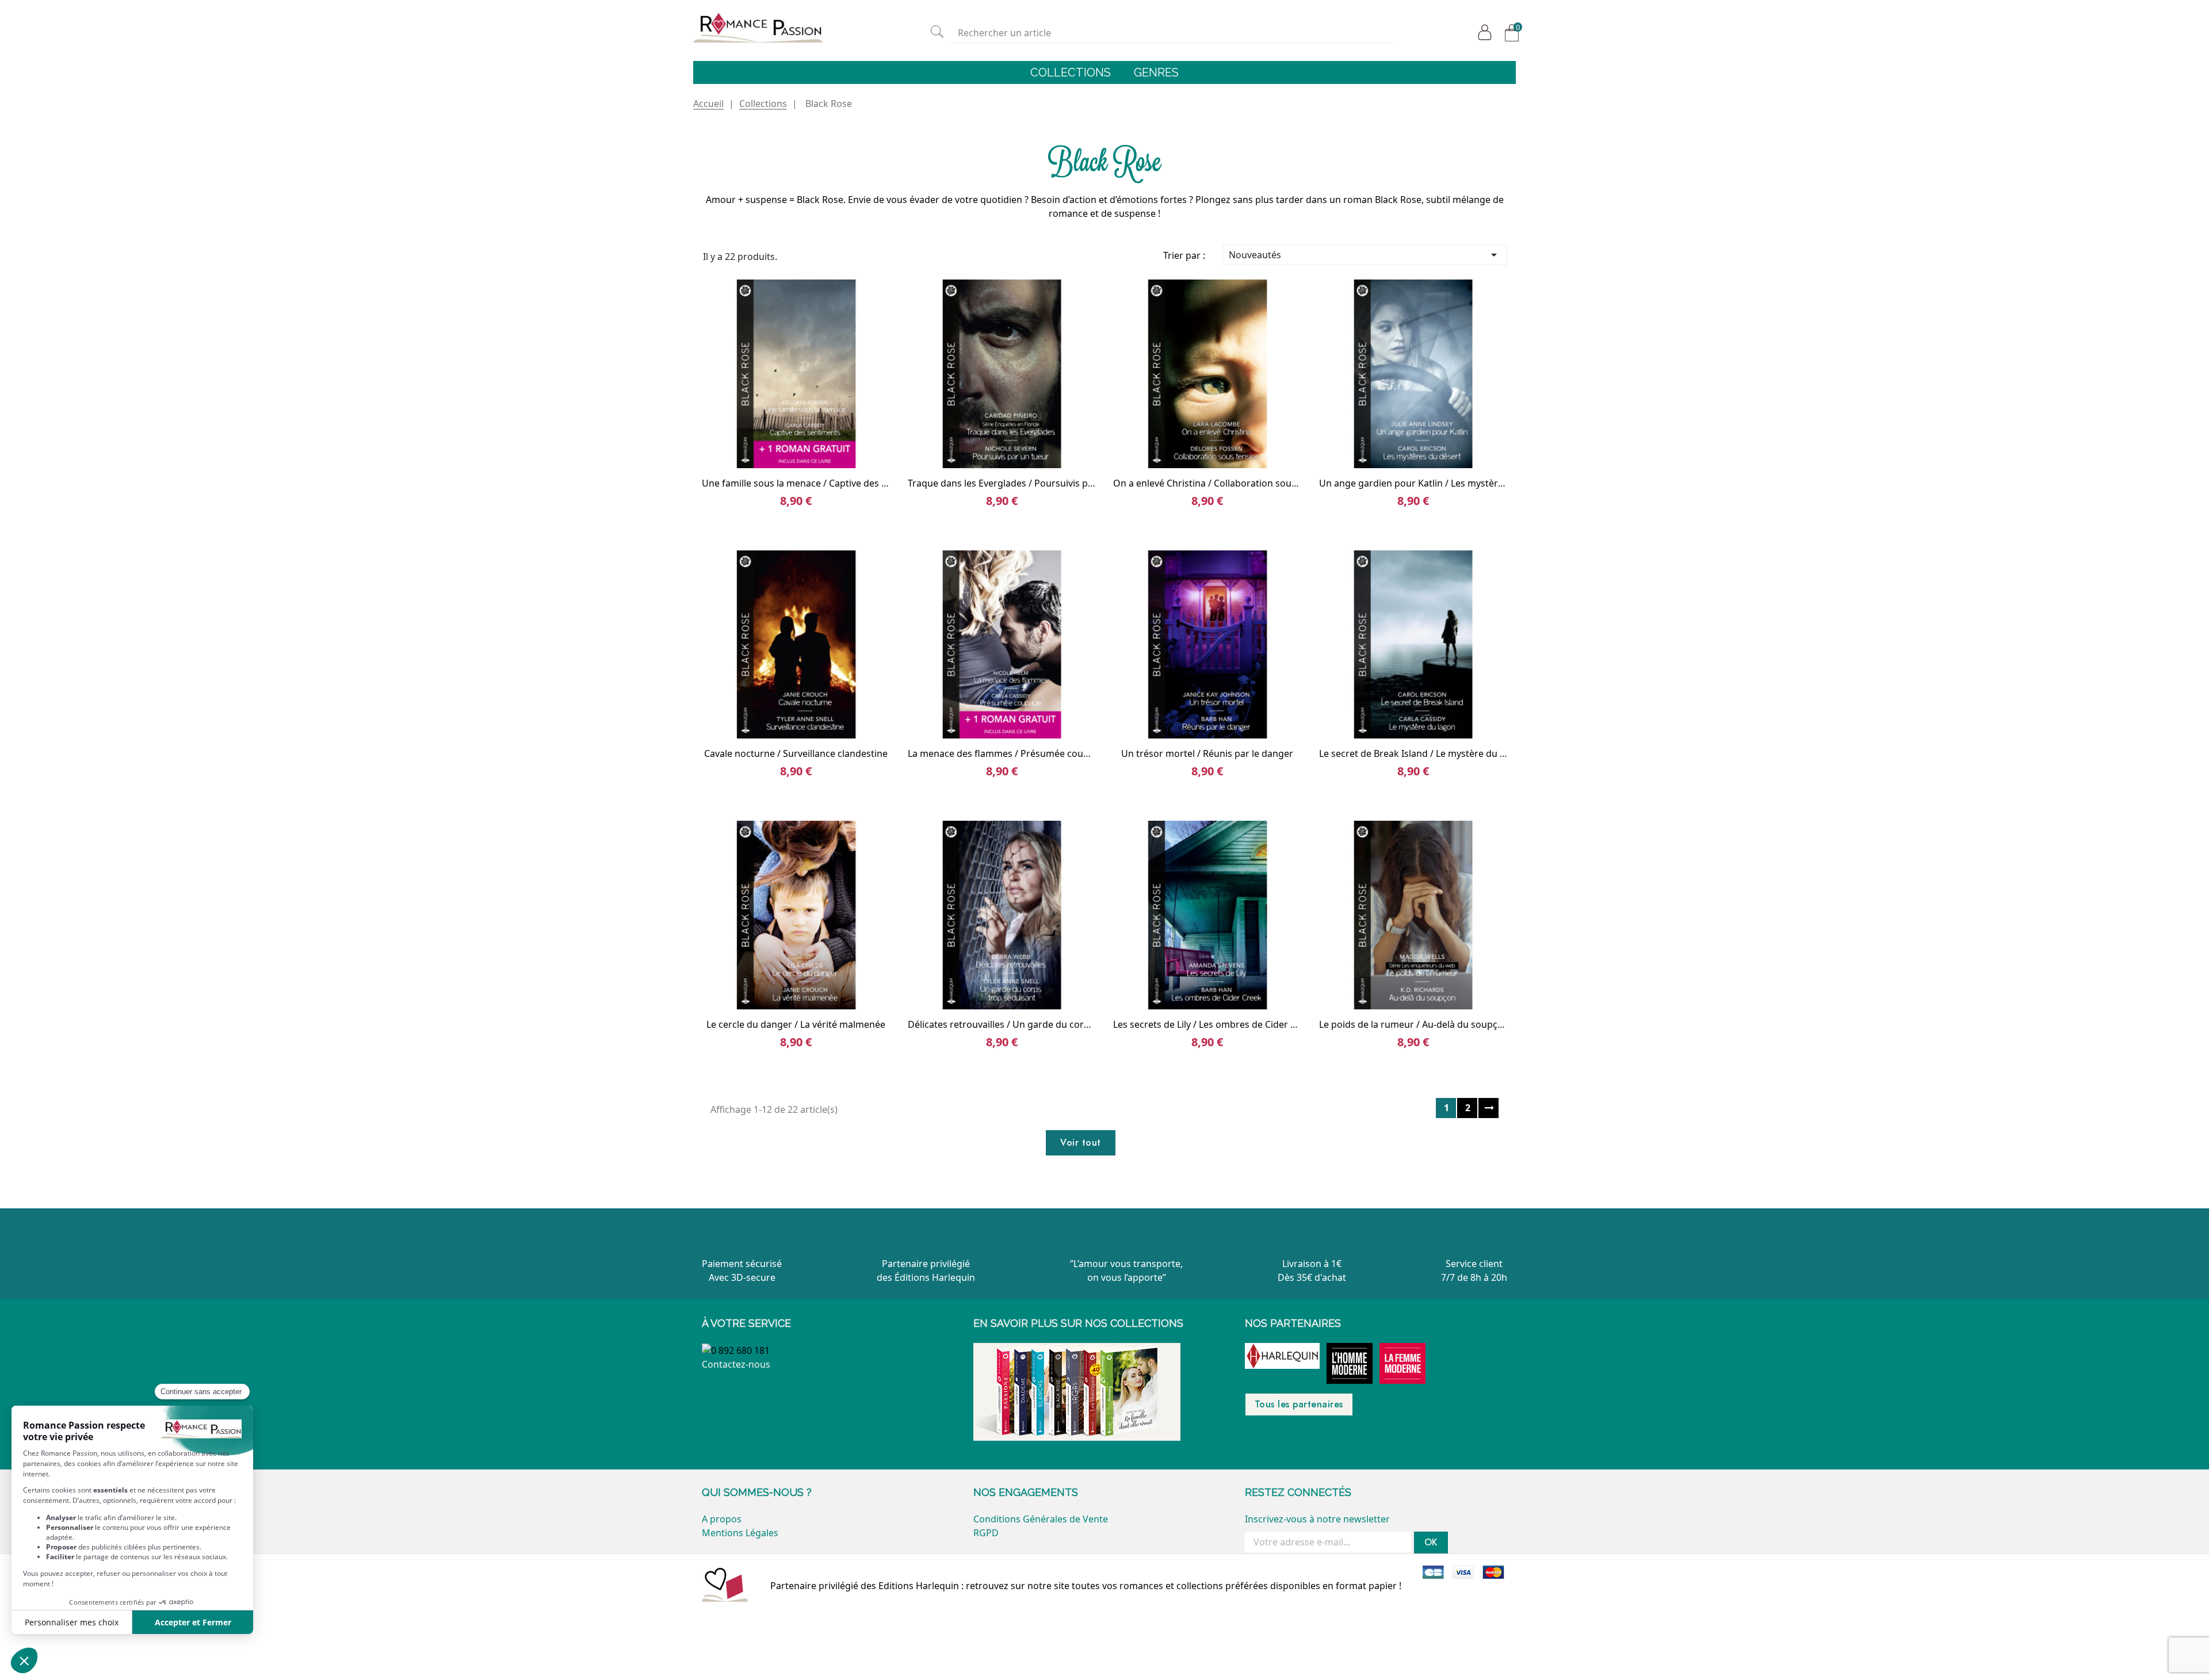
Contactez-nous (736, 1364)
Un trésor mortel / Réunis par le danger (1207, 753)
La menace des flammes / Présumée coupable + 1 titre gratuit (1042, 753)
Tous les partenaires (1299, 1404)
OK (1431, 1542)
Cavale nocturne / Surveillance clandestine (796, 753)
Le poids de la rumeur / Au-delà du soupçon (1414, 1024)
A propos (722, 1519)
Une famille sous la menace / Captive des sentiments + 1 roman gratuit (855, 483)
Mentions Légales (740, 1533)
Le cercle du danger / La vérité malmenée (796, 1024)
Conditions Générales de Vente (1041, 1519)
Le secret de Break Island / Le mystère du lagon (1422, 753)
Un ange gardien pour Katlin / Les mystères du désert (1436, 483)
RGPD (986, 1533)
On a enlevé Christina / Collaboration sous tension (1222, 483)
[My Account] (1482, 32)
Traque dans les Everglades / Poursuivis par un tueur (1023, 483)
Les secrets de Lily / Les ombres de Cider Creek (1214, 1024)
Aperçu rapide (782, 451)
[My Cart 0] (1509, 33)
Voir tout (1081, 1143)
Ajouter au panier (811, 451)
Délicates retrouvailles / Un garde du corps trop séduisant (1034, 1024)
